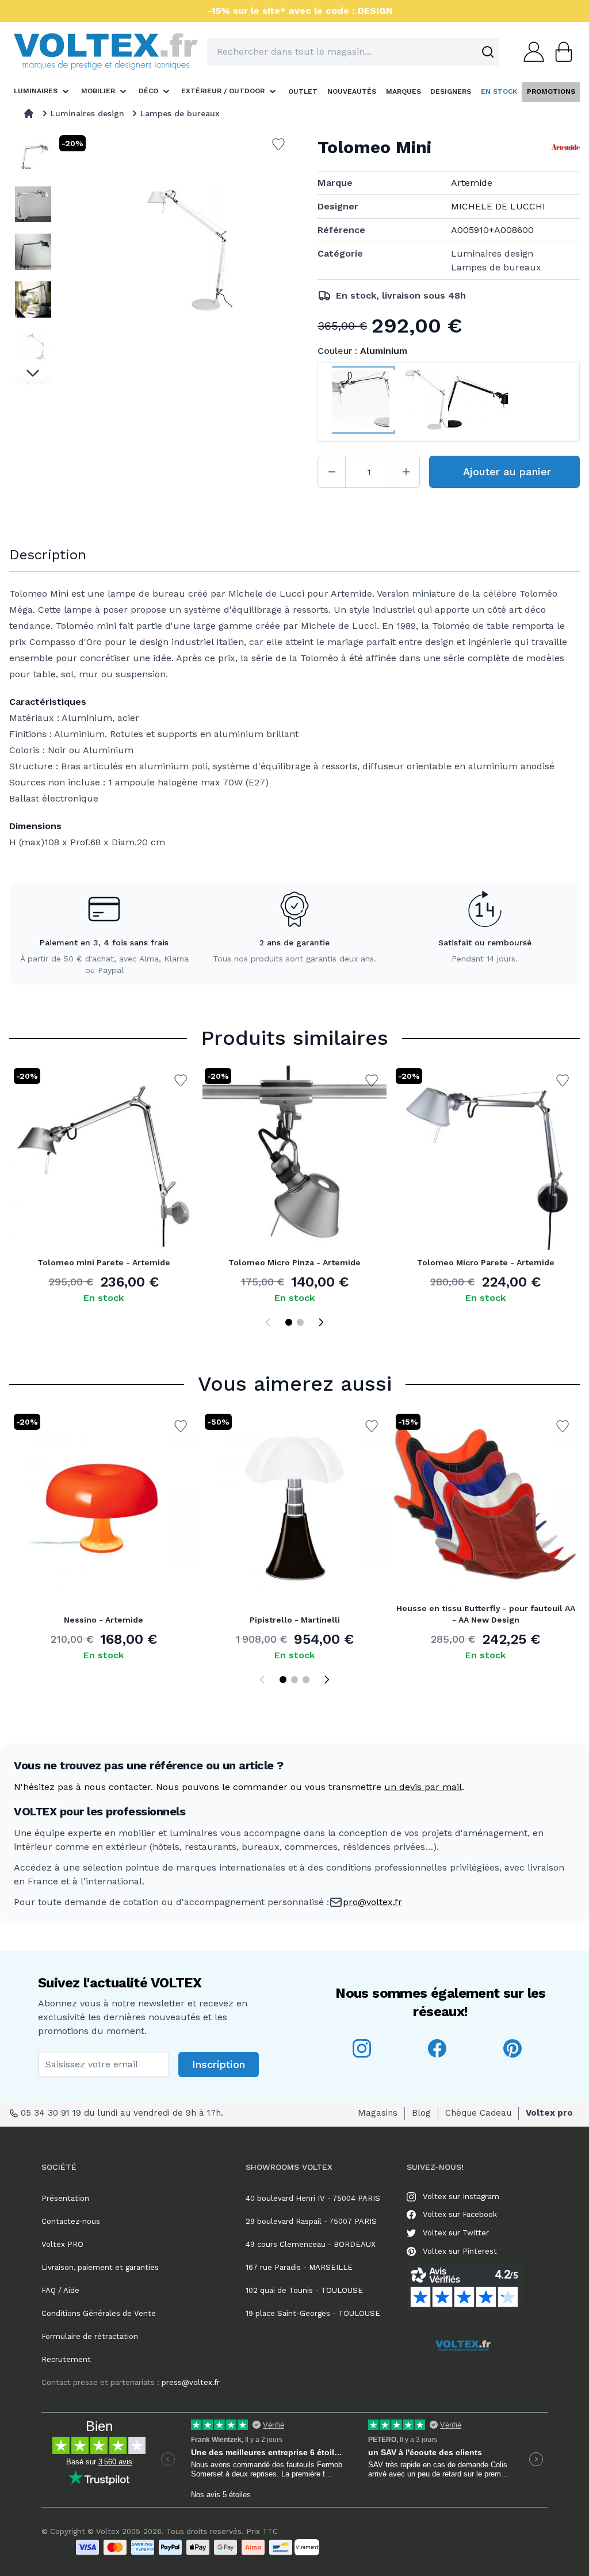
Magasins (378, 2113)
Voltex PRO (62, 2244)
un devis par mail (423, 1787)
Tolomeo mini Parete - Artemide (104, 1262)
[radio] (361, 402)
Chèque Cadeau (478, 2113)
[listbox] (33, 259)
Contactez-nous (71, 2221)
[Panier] (560, 52)
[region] (33, 259)
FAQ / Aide (60, 2290)
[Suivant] (321, 1322)
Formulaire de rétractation (90, 2336)
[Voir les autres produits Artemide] (565, 147)
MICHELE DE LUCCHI (498, 206)
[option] (33, 157)
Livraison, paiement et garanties (100, 2267)
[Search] (488, 52)
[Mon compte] (530, 52)
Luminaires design (87, 113)
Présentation (65, 2198)
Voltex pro (549, 2113)
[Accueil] (29, 113)
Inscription (219, 2064)
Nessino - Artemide (104, 1620)
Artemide (472, 183)
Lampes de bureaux (180, 113)
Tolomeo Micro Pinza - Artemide (294, 1262)
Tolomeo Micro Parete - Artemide (486, 1262)
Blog (421, 2113)
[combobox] (353, 52)
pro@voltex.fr (372, 1902)
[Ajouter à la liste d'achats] (181, 1081)
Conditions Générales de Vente (99, 2313)
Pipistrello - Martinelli (295, 1620)
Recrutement (66, 2359)
